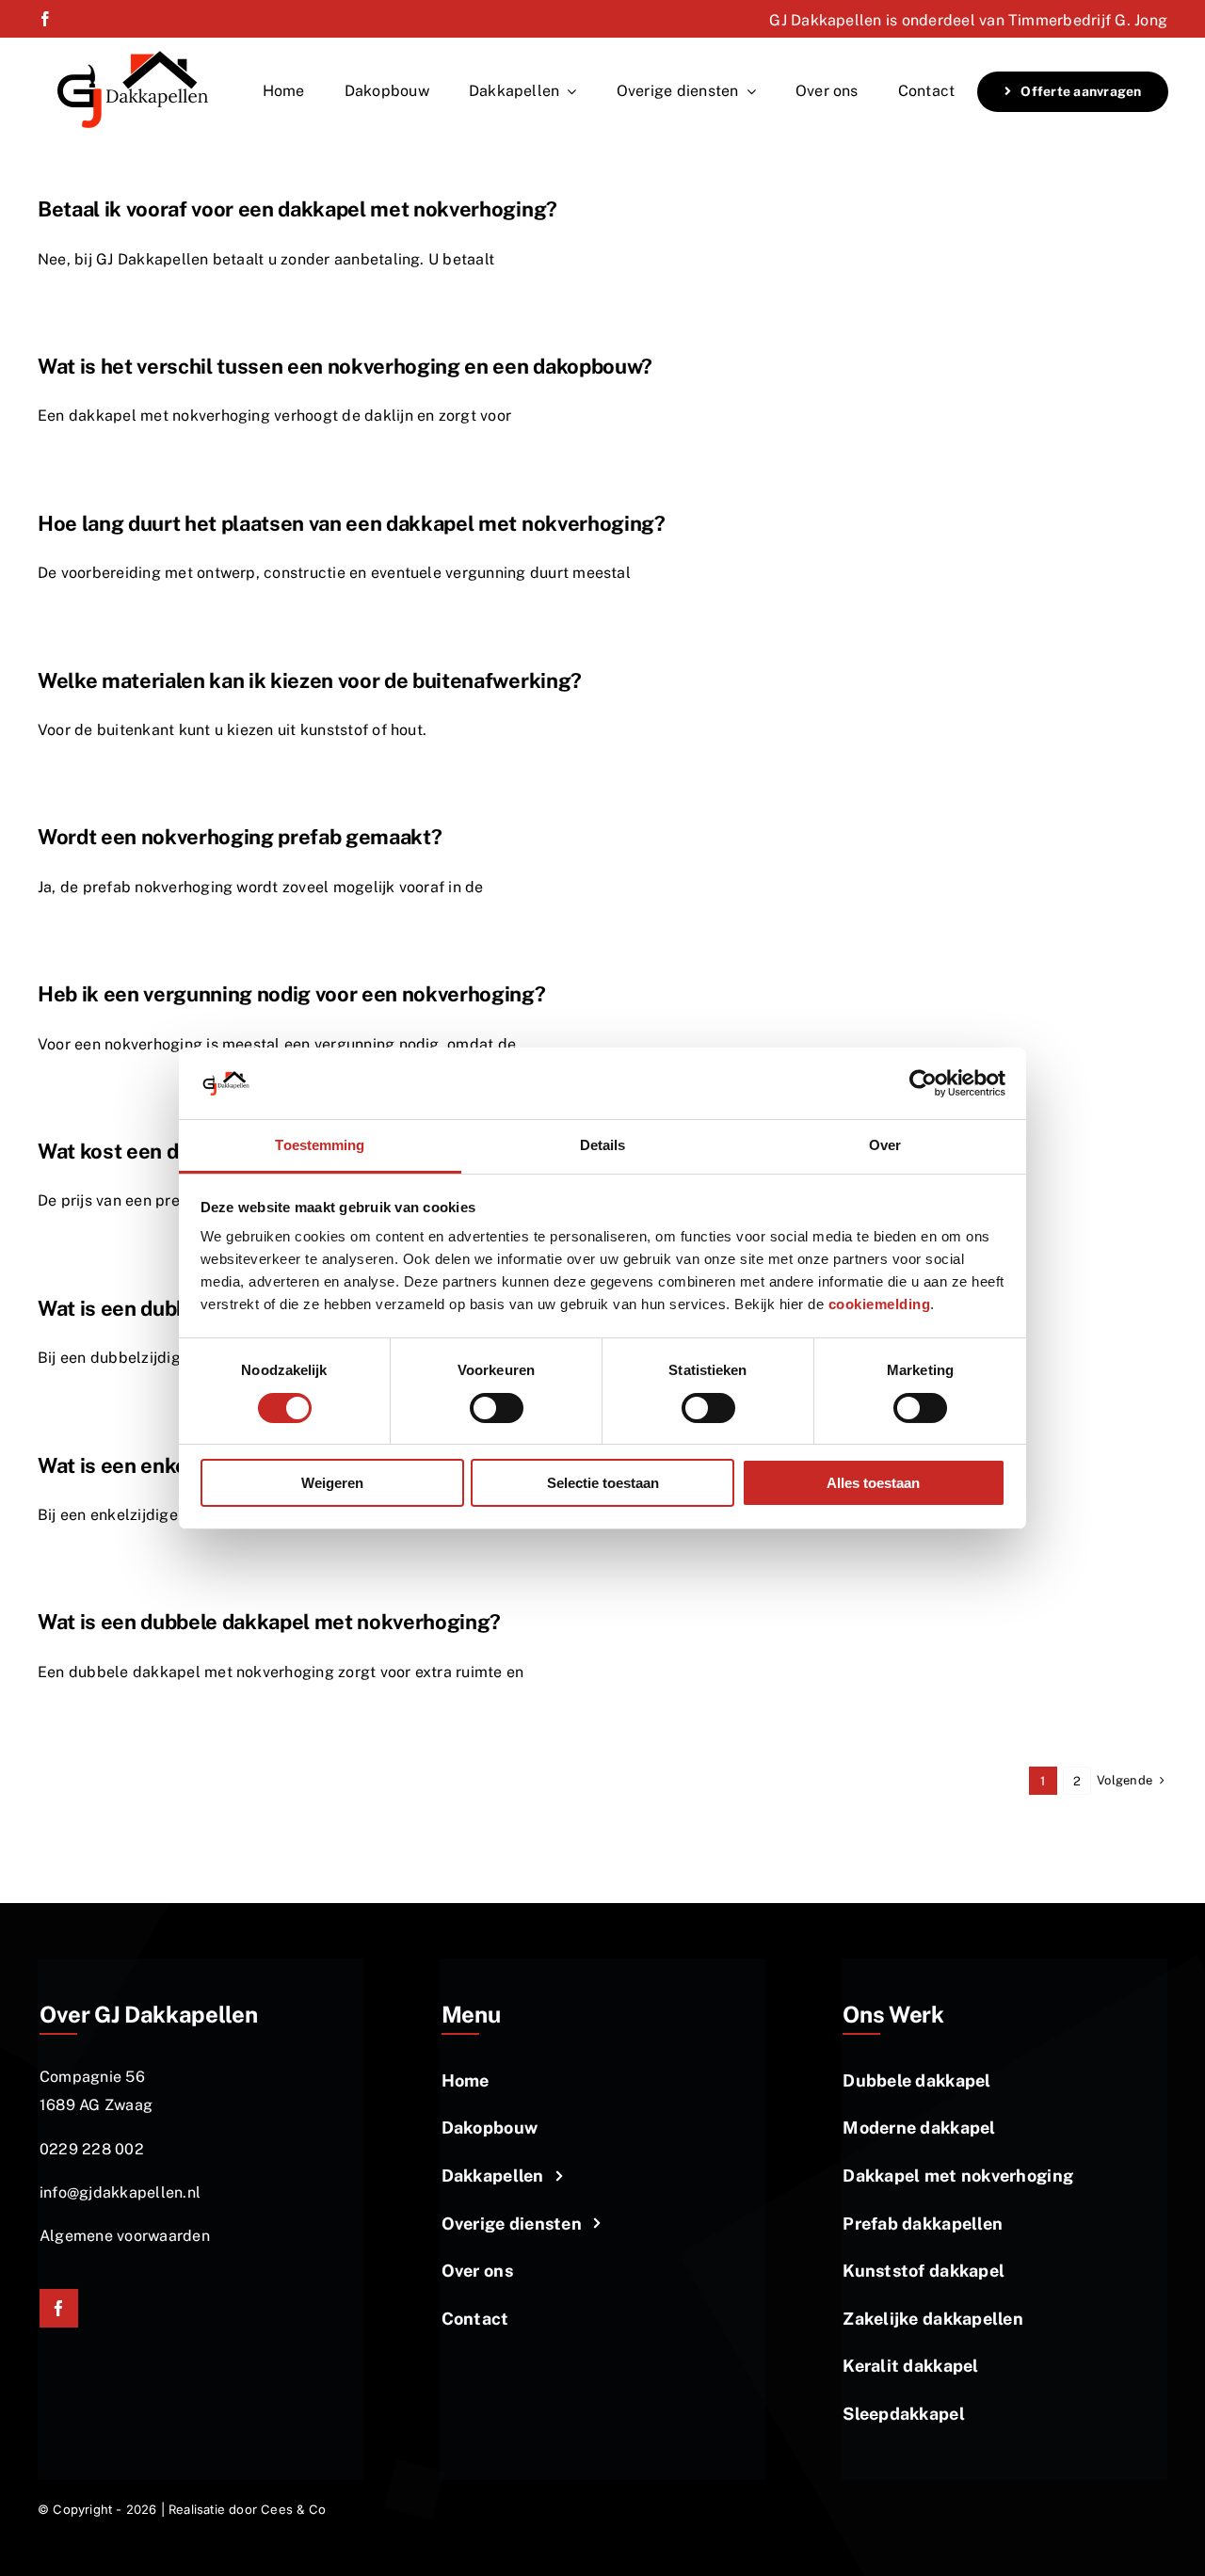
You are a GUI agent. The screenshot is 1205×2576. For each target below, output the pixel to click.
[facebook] (45, 19)
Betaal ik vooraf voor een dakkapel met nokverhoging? (297, 209)
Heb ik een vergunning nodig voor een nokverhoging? (292, 994)
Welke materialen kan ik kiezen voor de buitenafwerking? (310, 680)
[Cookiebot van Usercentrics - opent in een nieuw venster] (923, 1083)
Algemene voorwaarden (125, 2236)
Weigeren (332, 1483)
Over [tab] (885, 1145)
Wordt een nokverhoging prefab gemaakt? (240, 837)
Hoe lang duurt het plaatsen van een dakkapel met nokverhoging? (352, 523)
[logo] (133, 56)
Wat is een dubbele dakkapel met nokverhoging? (269, 1622)
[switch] (497, 1408)
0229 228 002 (92, 2149)
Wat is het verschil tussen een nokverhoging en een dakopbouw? (345, 366)
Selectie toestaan (603, 1483)
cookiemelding (880, 1304)
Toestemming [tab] (320, 1145)
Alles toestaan (873, 1483)
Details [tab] (603, 1145)
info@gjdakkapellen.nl (120, 2192)
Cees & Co (293, 2509)
